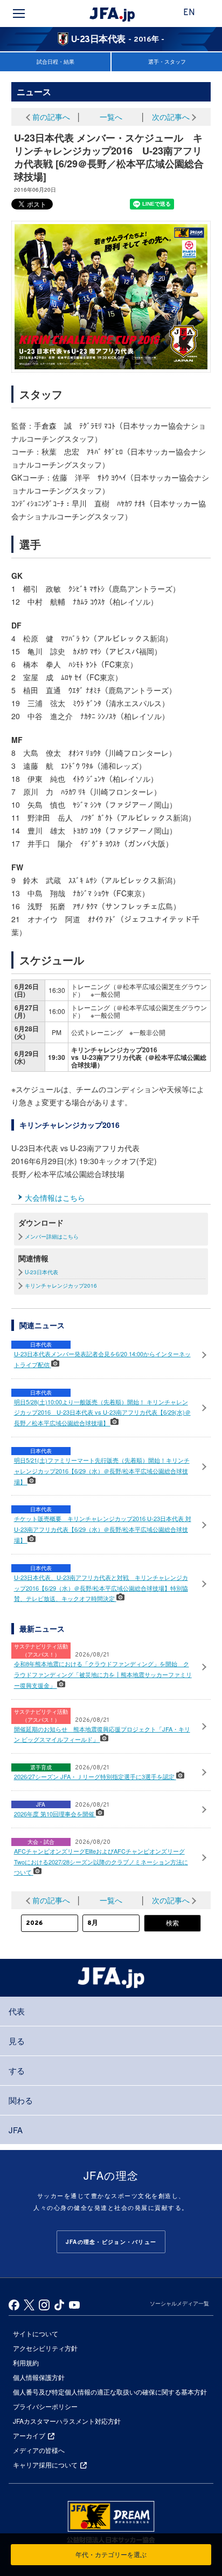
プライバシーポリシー (45, 2406)
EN (189, 13)
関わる (21, 2100)
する (17, 2070)
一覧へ (111, 117)
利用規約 (26, 2362)
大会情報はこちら (55, 1198)
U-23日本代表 (41, 1272)
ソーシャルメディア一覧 (179, 2303)
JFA (16, 2130)
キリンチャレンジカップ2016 (61, 1286)
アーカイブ (29, 2435)
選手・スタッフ (167, 62)
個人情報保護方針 (39, 2377)
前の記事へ (51, 117)
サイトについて (36, 2333)
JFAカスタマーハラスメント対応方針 (67, 2421)
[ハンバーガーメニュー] (19, 13)
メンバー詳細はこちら (52, 1236)
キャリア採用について (45, 2465)
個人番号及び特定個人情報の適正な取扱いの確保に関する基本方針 (110, 2392)
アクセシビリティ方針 (45, 2348)
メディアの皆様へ (39, 2450)
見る (17, 2041)
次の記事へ (171, 117)
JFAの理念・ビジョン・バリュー (111, 2242)
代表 (17, 2011)
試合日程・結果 (55, 62)
